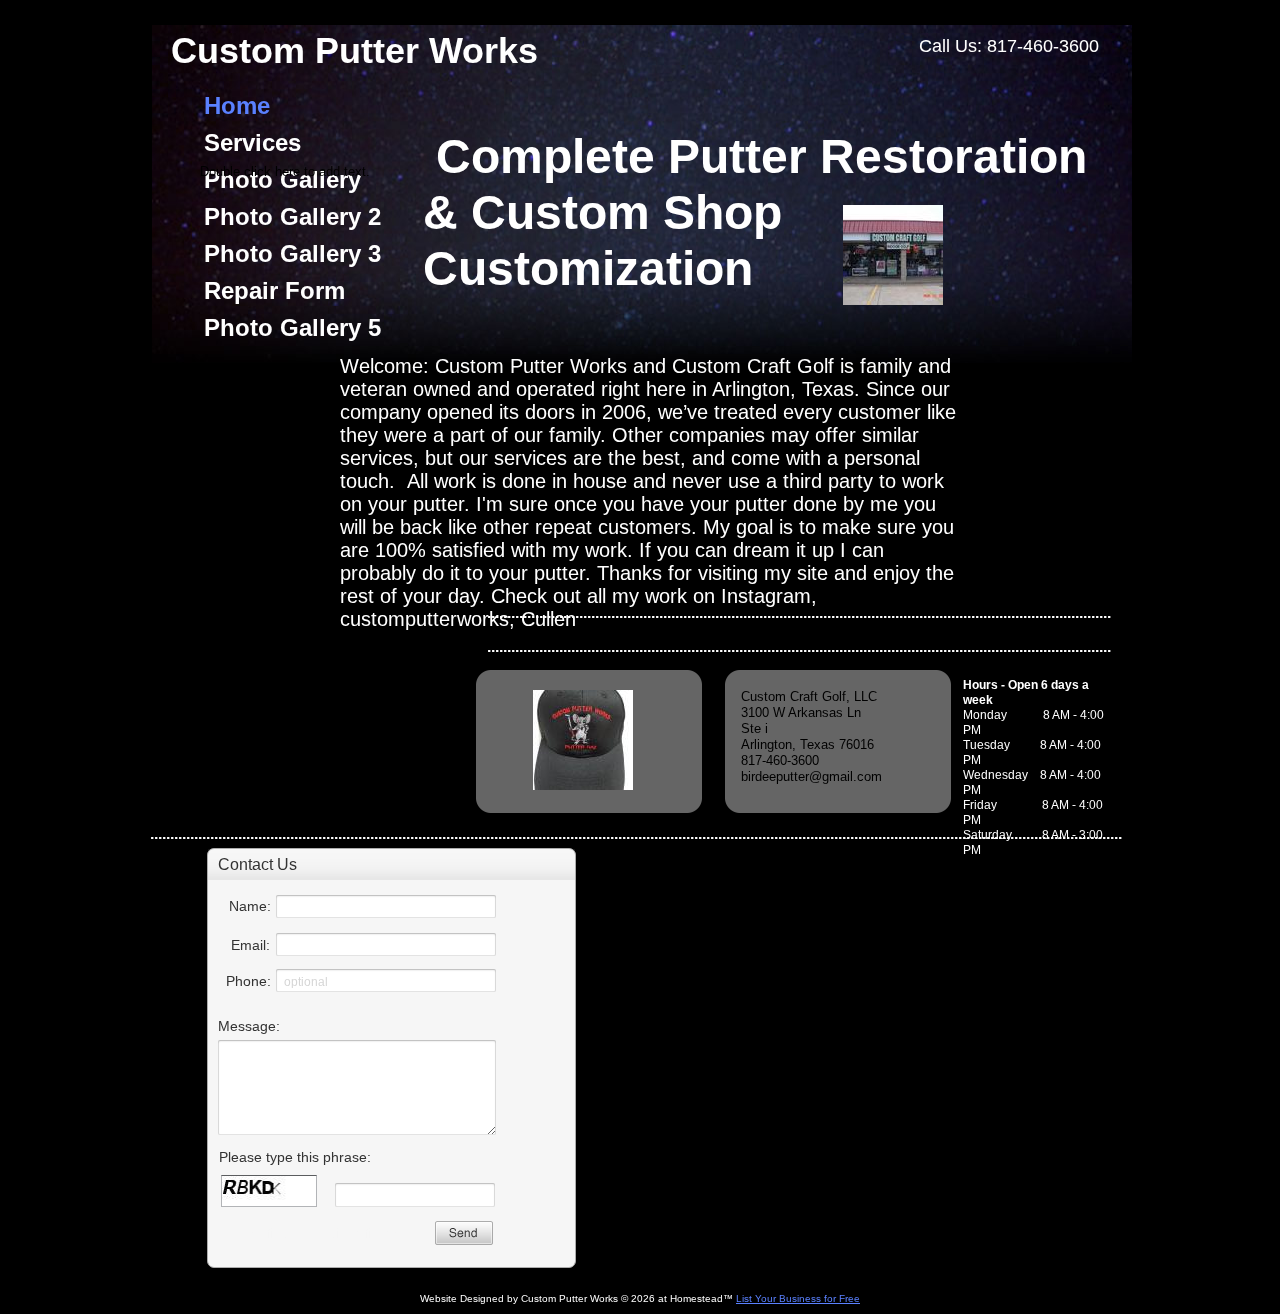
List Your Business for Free (798, 1298)
